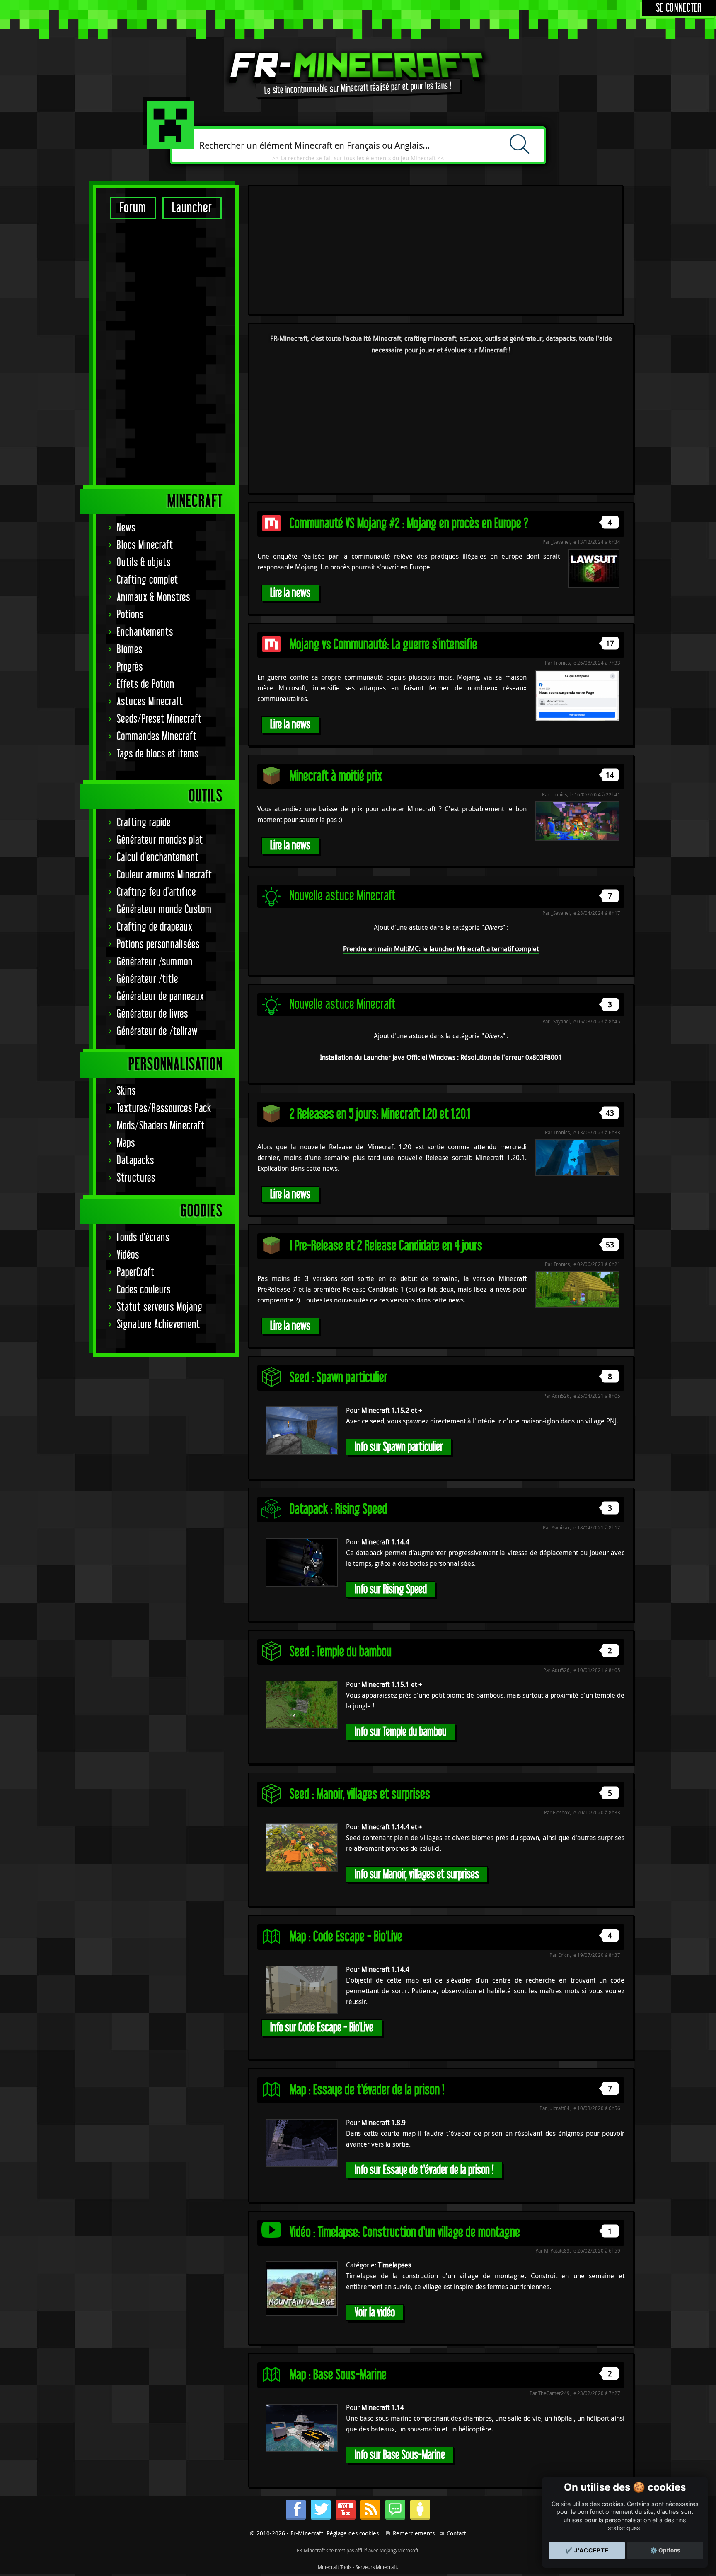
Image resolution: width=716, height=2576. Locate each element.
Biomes (130, 650)
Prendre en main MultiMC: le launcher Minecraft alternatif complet (441, 949)
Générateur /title (148, 979)
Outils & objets (144, 563)
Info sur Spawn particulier (399, 1447)
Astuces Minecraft (150, 702)
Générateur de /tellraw (157, 1031)
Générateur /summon (155, 962)
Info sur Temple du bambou (400, 1732)
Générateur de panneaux (161, 997)
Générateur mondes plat (160, 840)
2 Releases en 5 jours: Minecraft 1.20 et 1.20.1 (380, 1114)
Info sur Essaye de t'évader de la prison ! (424, 2170)
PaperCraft (136, 1272)
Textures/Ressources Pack (164, 1108)
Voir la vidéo (375, 2312)
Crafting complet (148, 580)
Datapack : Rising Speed (339, 1509)
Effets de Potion (146, 684)
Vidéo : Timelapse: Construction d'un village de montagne (405, 2232)
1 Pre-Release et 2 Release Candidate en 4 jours (386, 1246)
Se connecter (679, 8)
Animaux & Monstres (154, 597)
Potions (130, 615)
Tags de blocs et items (158, 754)
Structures (136, 1178)
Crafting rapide (144, 823)
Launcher (192, 208)
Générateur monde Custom (164, 910)
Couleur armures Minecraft (164, 875)
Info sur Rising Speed (391, 1589)
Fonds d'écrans (143, 1238)
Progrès (130, 667)
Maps (126, 1143)
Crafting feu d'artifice (156, 892)
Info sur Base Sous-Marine (400, 2455)
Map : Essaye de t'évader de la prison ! (367, 2090)
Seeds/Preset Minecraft (159, 719)
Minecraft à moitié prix (336, 776)
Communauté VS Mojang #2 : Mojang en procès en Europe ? (409, 524)
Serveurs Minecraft (376, 2567)
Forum (133, 208)
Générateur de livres (152, 1014)
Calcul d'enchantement (158, 857)
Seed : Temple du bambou (341, 1652)
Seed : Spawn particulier (339, 1378)
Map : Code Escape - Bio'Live (346, 1937)
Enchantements (145, 632)
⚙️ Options (665, 2550)
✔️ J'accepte (587, 2550)
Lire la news (290, 593)
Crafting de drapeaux (155, 927)
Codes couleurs (144, 1290)
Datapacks (135, 1161)
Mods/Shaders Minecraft (161, 1126)
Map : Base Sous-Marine (338, 2375)
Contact (456, 2533)
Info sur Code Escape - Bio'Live (322, 2027)
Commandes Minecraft (157, 737)
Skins (126, 1091)
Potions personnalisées (158, 944)
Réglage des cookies (353, 2533)
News (126, 528)
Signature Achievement (158, 1325)
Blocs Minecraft (145, 545)
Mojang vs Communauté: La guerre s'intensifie (383, 645)
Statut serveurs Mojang (160, 1307)
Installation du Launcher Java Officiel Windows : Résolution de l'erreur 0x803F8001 (441, 1057)
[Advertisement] (166, 352)
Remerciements (414, 2533)
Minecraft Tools (335, 2567)
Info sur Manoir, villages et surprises (417, 1874)
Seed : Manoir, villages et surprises (360, 1794)
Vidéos (128, 1255)
